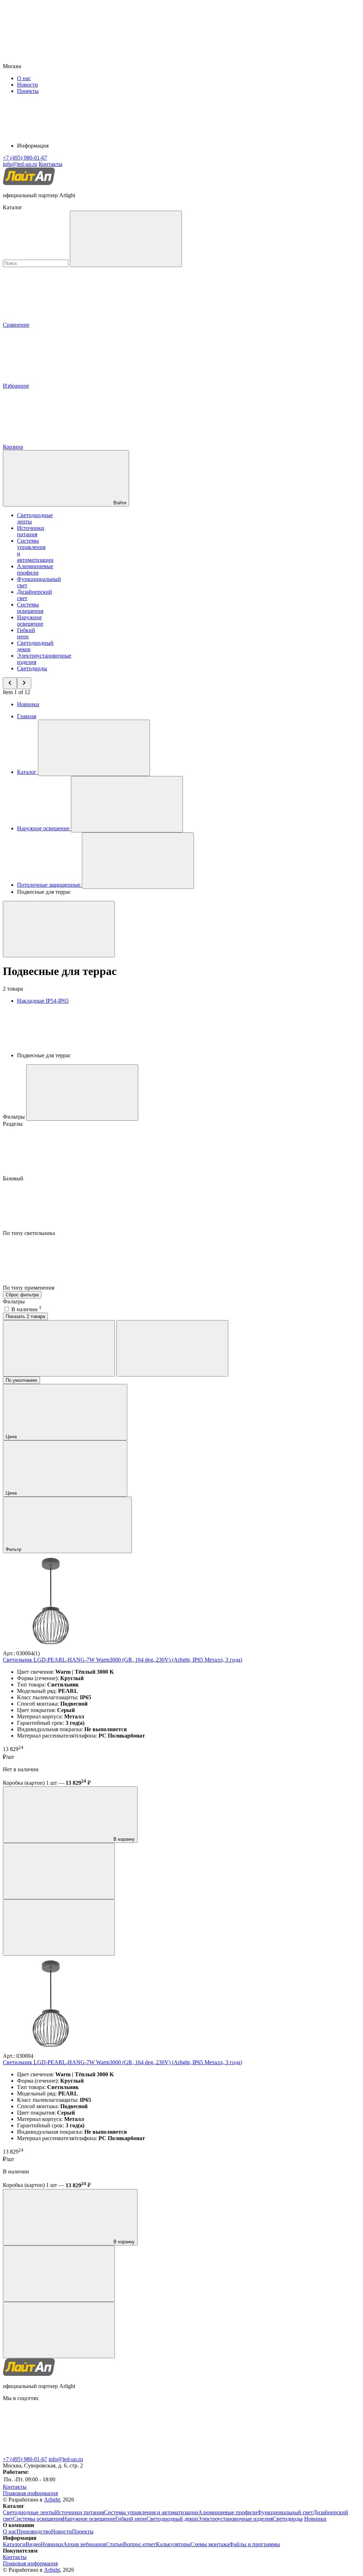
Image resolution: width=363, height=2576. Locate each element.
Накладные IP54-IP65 (43, 1001)
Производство (34, 2531)
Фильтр (14, 1549)
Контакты (51, 164)
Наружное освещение (30, 621)
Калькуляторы (173, 2544)
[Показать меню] (94, 748)
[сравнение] (59, 1871)
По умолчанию (21, 1380)
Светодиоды (32, 668)
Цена (12, 1437)
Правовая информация (30, 2493)
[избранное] (59, 1927)
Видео (33, 2544)
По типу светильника (30, 1233)
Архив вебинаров (85, 2544)
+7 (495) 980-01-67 (25, 2459)
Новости (27, 85)
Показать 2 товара (25, 1316)
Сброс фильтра (22, 1295)
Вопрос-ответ (139, 2544)
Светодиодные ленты (29, 2512)
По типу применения (29, 1288)
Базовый (14, 1178)
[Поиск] (126, 239)
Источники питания (31, 531)
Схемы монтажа (210, 2544)
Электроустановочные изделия (235, 2519)
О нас (24, 78)
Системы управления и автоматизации (151, 2512)
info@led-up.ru (66, 2459)
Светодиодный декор (172, 2519)
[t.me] (56, 2453)
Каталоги (14, 2544)
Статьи (115, 2544)
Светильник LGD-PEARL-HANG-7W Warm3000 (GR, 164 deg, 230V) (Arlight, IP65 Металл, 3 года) (122, 1660)
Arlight (52, 2500)
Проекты (28, 91)
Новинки (28, 704)
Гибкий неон (26, 633)
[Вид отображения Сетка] (59, 1348)
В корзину (123, 1839)
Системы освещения (30, 608)
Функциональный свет (285, 2512)
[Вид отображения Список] (172, 1348)
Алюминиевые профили (35, 569)
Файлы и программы (255, 2544)
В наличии (26, 1309)
